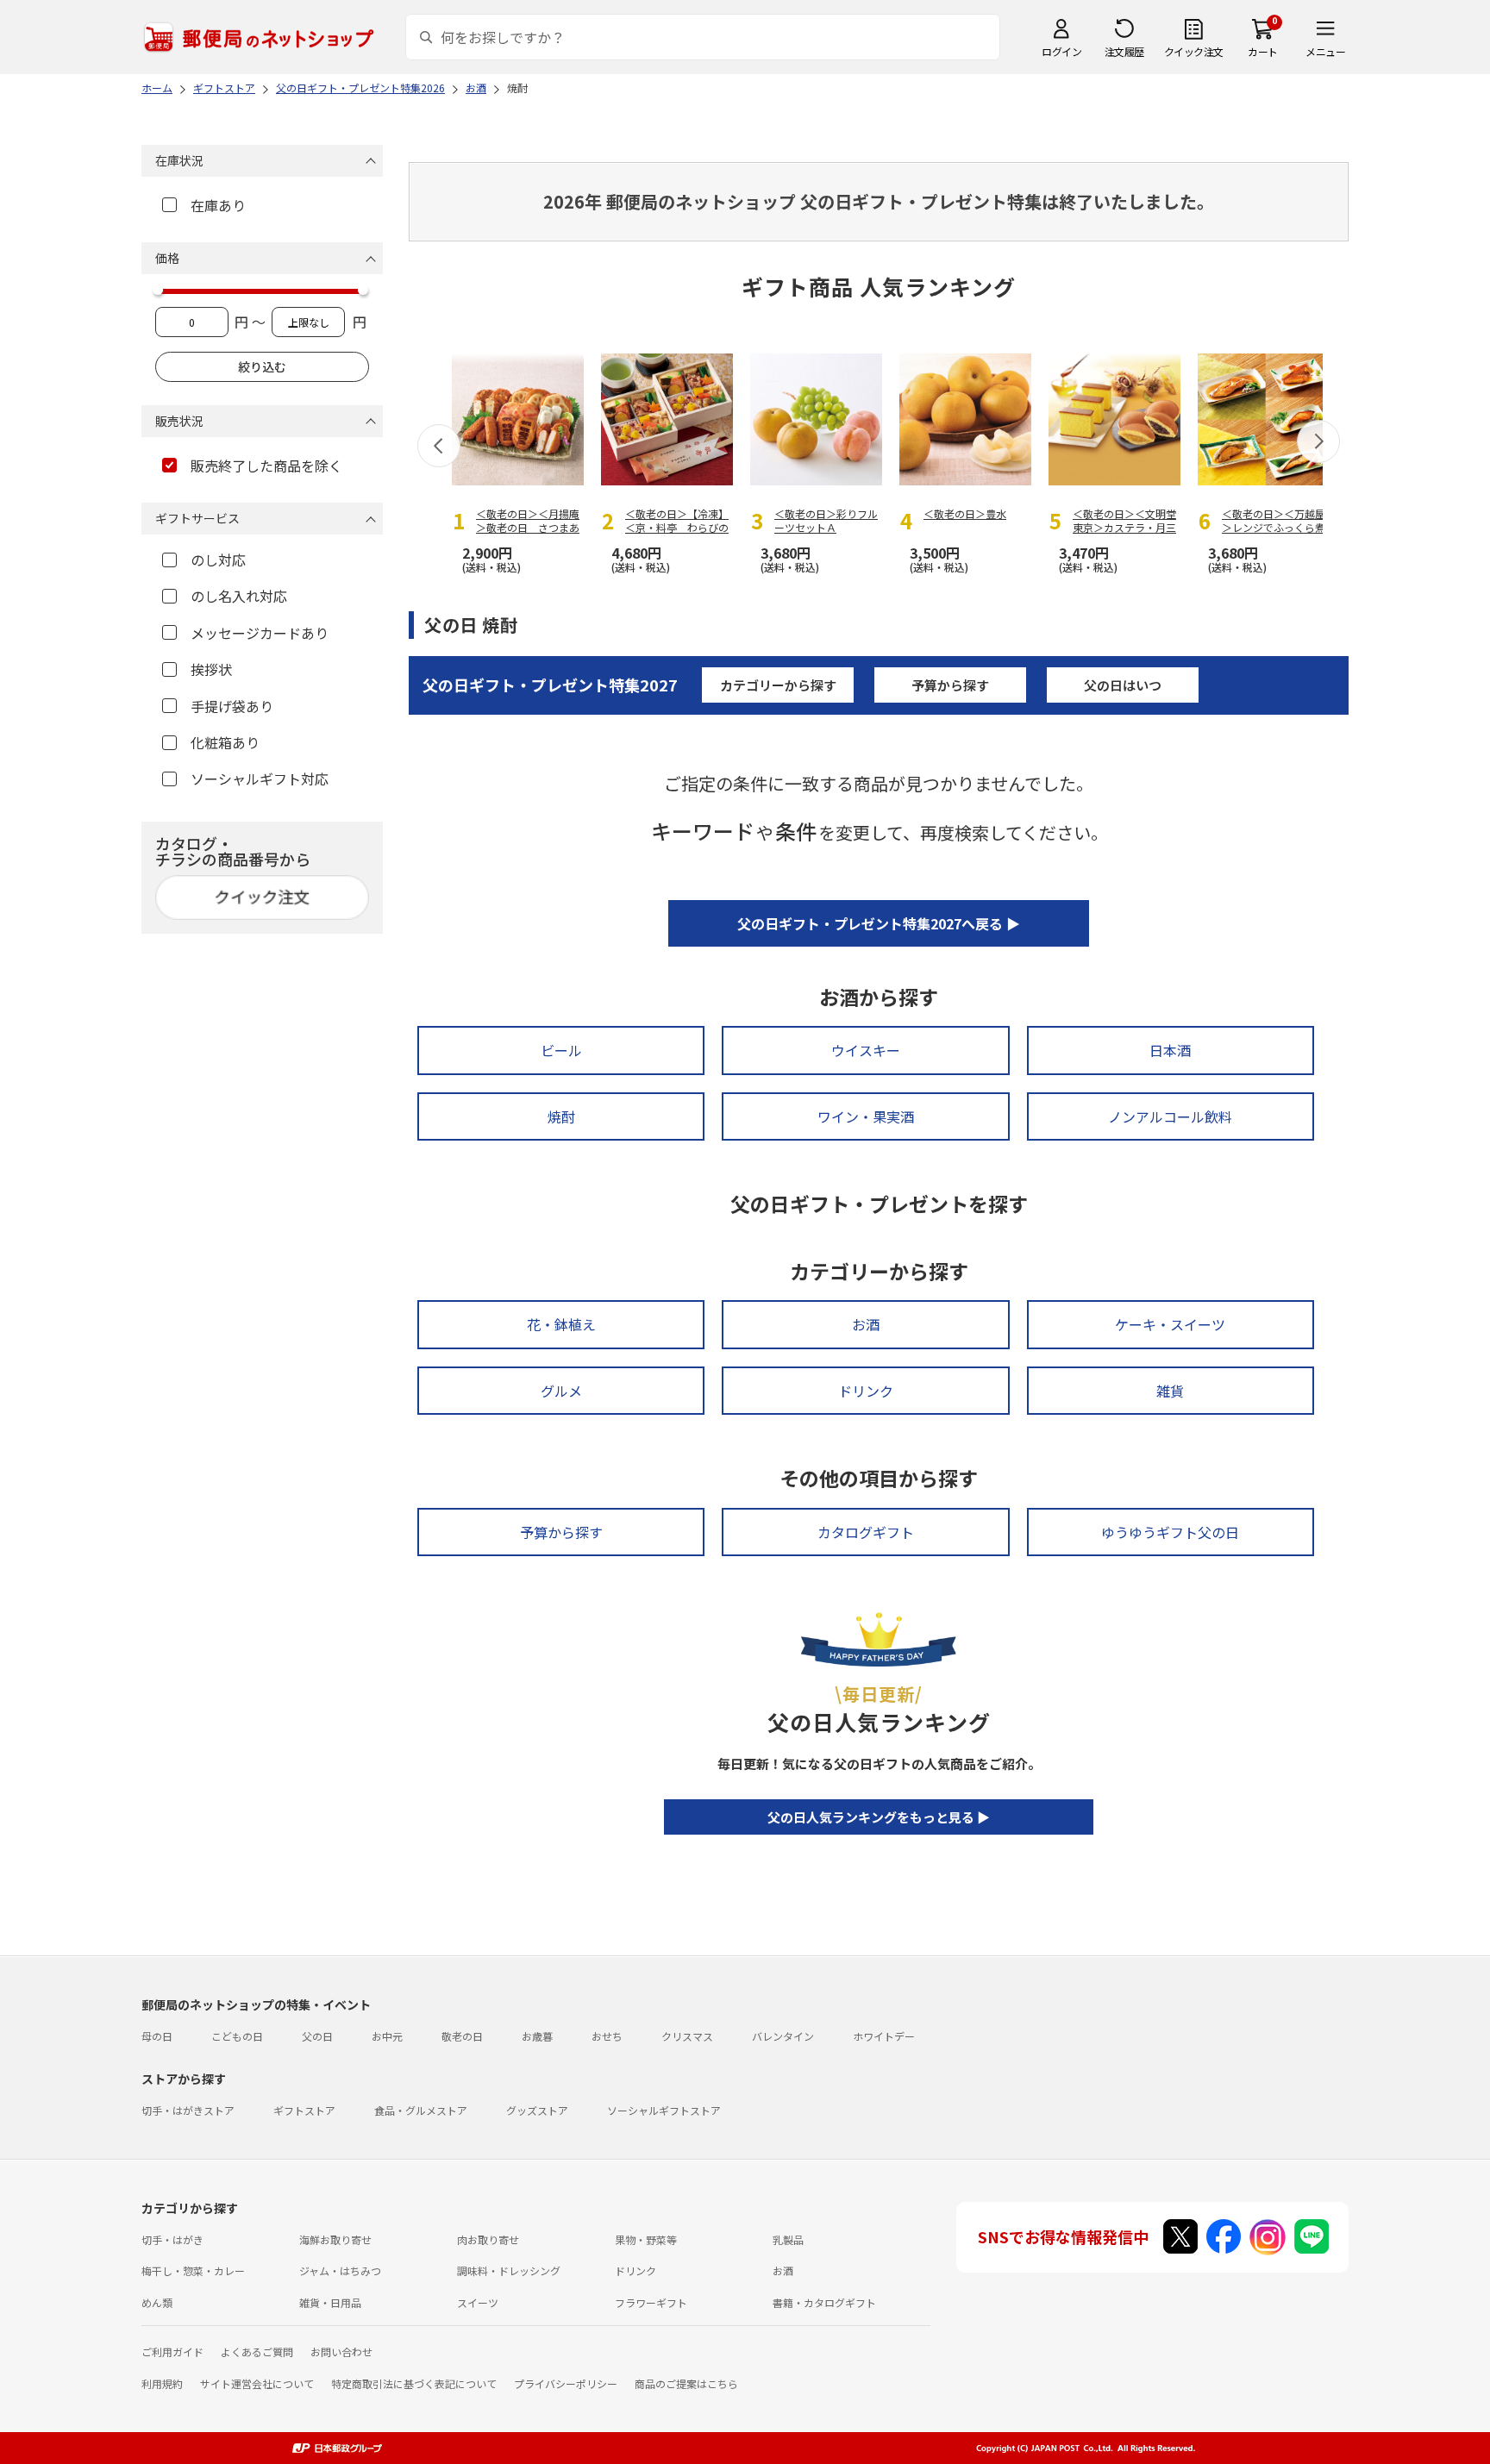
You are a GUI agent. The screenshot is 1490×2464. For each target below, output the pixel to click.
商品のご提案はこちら (686, 2383)
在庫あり (218, 205)
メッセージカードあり (260, 633)
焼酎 (561, 1116)
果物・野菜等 (646, 2239)
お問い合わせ (341, 2351)
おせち (607, 2036)
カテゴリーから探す (778, 685)
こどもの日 (237, 2036)
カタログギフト (866, 1532)
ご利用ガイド (172, 2351)
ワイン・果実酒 (866, 1116)
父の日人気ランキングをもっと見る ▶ (879, 1817)
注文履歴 (1124, 51)
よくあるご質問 (257, 2351)
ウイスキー (866, 1050)
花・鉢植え (561, 1324)
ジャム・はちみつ (340, 2270)
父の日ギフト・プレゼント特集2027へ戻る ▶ (879, 923)
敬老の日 (462, 2036)
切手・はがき (172, 2239)
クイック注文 (1194, 51)
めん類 (157, 2302)
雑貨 (1170, 1391)
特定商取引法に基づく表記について (414, 2383)
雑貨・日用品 (330, 2302)
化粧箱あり (225, 742)
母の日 (157, 2036)
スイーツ (478, 2302)
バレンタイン (783, 2036)
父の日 (317, 2036)
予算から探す (950, 685)
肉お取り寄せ (488, 2239)
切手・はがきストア (188, 2110)
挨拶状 (211, 669)
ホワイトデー (884, 2036)
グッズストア (537, 2110)
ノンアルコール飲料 (1170, 1116)
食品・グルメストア (421, 2110)
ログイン (1061, 51)
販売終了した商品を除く (266, 466)
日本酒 (1170, 1050)
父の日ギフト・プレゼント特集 (550, 685)
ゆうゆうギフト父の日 (1170, 1532)
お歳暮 (537, 2036)
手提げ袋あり (232, 706)
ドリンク (866, 1391)
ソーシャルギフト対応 (260, 779)
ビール (561, 1050)
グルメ (561, 1391)
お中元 (387, 2036)
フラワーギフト (651, 2302)
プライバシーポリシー (566, 2383)
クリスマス (687, 2036)
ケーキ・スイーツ (1170, 1324)
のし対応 (218, 560)
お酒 (866, 1324)
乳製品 (788, 2239)
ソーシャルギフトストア (664, 2110)
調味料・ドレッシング (509, 2270)
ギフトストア (304, 2110)
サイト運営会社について (257, 2383)
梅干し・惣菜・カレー (193, 2270)
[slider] (158, 290)
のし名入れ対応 (239, 596)
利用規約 (162, 2383)
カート (1263, 51)
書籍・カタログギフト (824, 2302)
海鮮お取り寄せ (335, 2239)
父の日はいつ (1123, 685)
